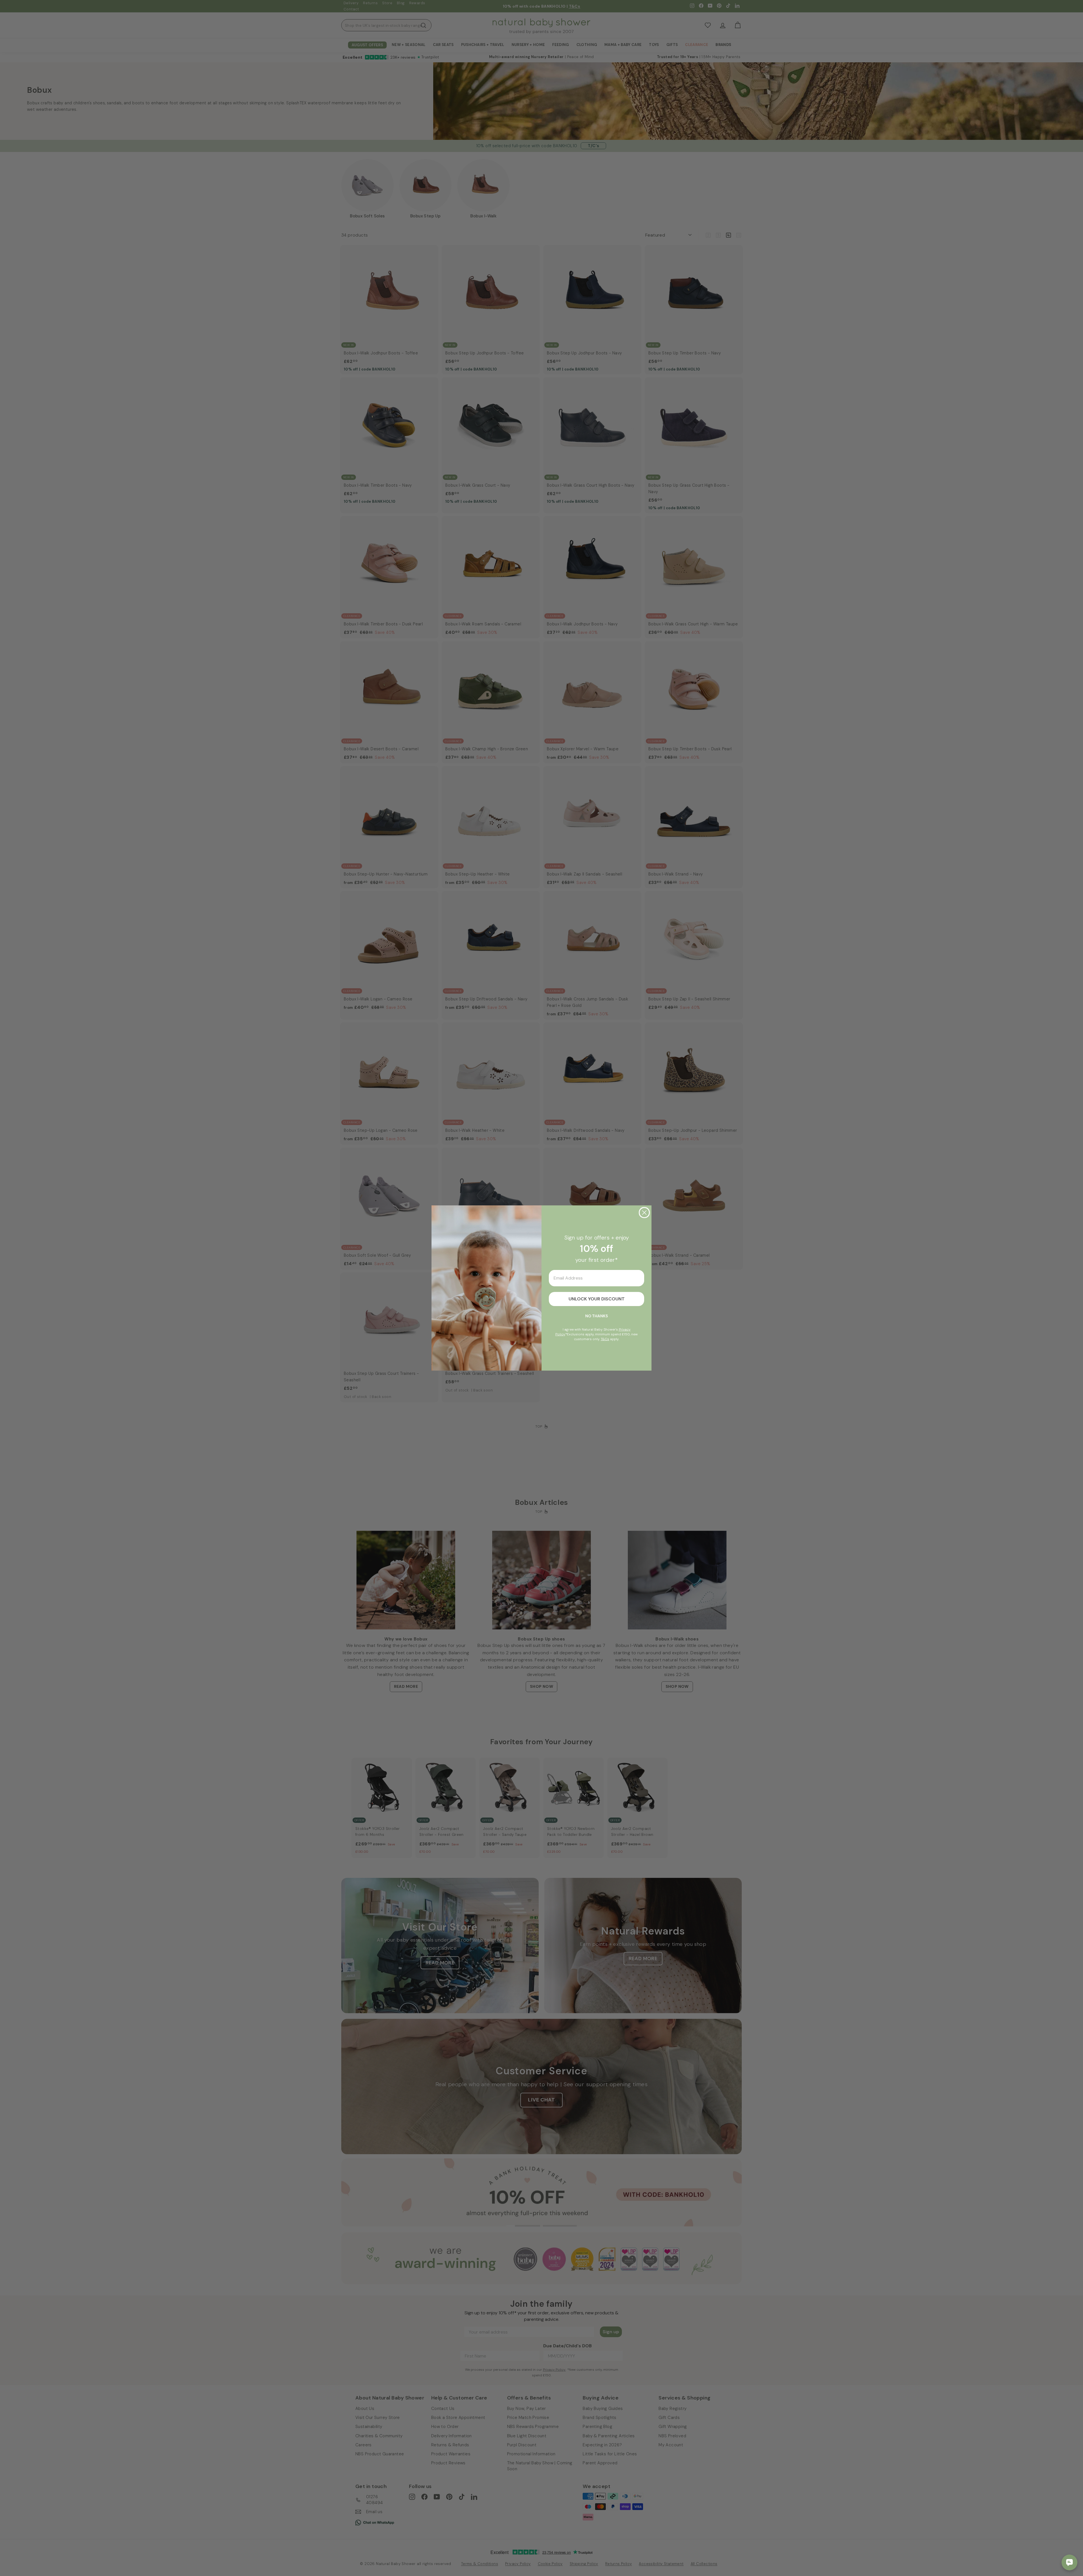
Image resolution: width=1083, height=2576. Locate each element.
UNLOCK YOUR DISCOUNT (597, 1299)
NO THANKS (596, 1316)
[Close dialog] (644, 1213)
